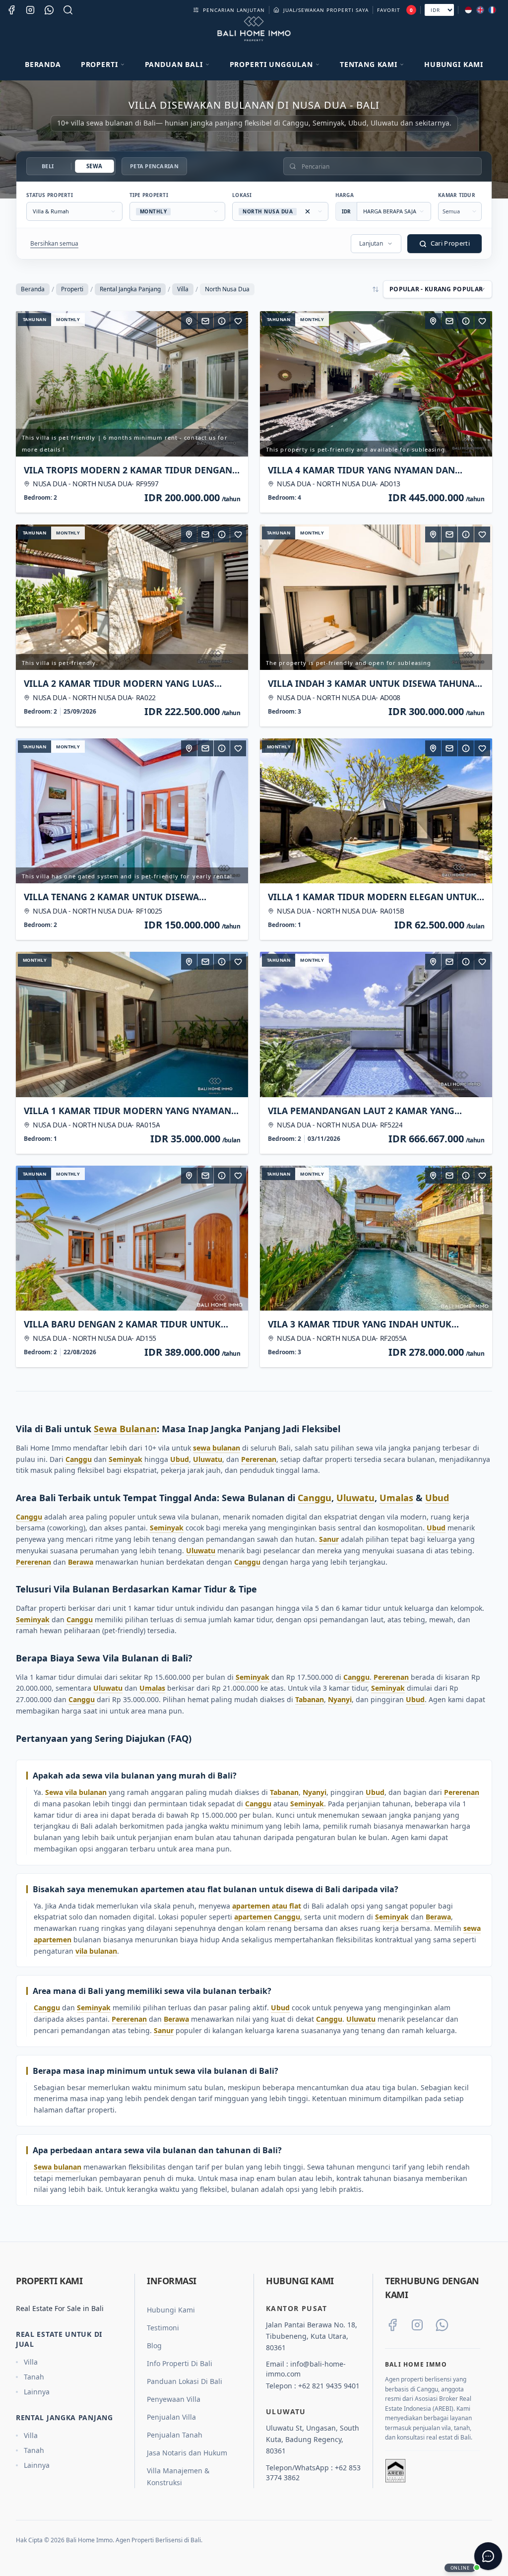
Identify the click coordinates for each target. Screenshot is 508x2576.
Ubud (180, 1459)
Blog (154, 2345)
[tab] (48, 166)
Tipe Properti (149, 195)
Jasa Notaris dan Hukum (187, 2453)
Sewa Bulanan (125, 1429)
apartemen (253, 1917)
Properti (72, 289)
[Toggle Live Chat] (488, 2556)
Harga (345, 195)
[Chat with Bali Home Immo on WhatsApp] (442, 2325)
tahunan (34, 319)
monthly (68, 319)
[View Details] (222, 321)
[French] (492, 10)
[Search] (68, 10)
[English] (480, 10)
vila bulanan (96, 1951)
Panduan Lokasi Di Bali (185, 2381)
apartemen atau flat (267, 1906)
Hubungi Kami (454, 64)
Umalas (396, 1498)
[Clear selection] (308, 211)
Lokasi (242, 195)
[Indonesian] (468, 10)
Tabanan (310, 1699)
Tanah (34, 2377)
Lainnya (37, 2392)
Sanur (329, 1539)
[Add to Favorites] (238, 321)
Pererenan (259, 1459)
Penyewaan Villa (174, 2399)
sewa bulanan (217, 1448)
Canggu (79, 1459)
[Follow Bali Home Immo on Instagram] (417, 2325)
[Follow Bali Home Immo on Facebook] (392, 2325)
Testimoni (163, 2328)
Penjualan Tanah (175, 2435)
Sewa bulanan (58, 2167)
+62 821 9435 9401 (329, 2386)
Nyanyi (340, 1699)
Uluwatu (208, 1459)
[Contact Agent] (205, 321)
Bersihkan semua (54, 243)
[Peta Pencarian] (189, 321)
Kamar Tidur (457, 195)
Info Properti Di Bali (180, 2363)
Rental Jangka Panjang (130, 289)
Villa (183, 289)
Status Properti (50, 195)
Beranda (43, 64)
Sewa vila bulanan (76, 1792)
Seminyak (126, 1459)
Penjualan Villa (171, 2417)
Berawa (81, 1562)
